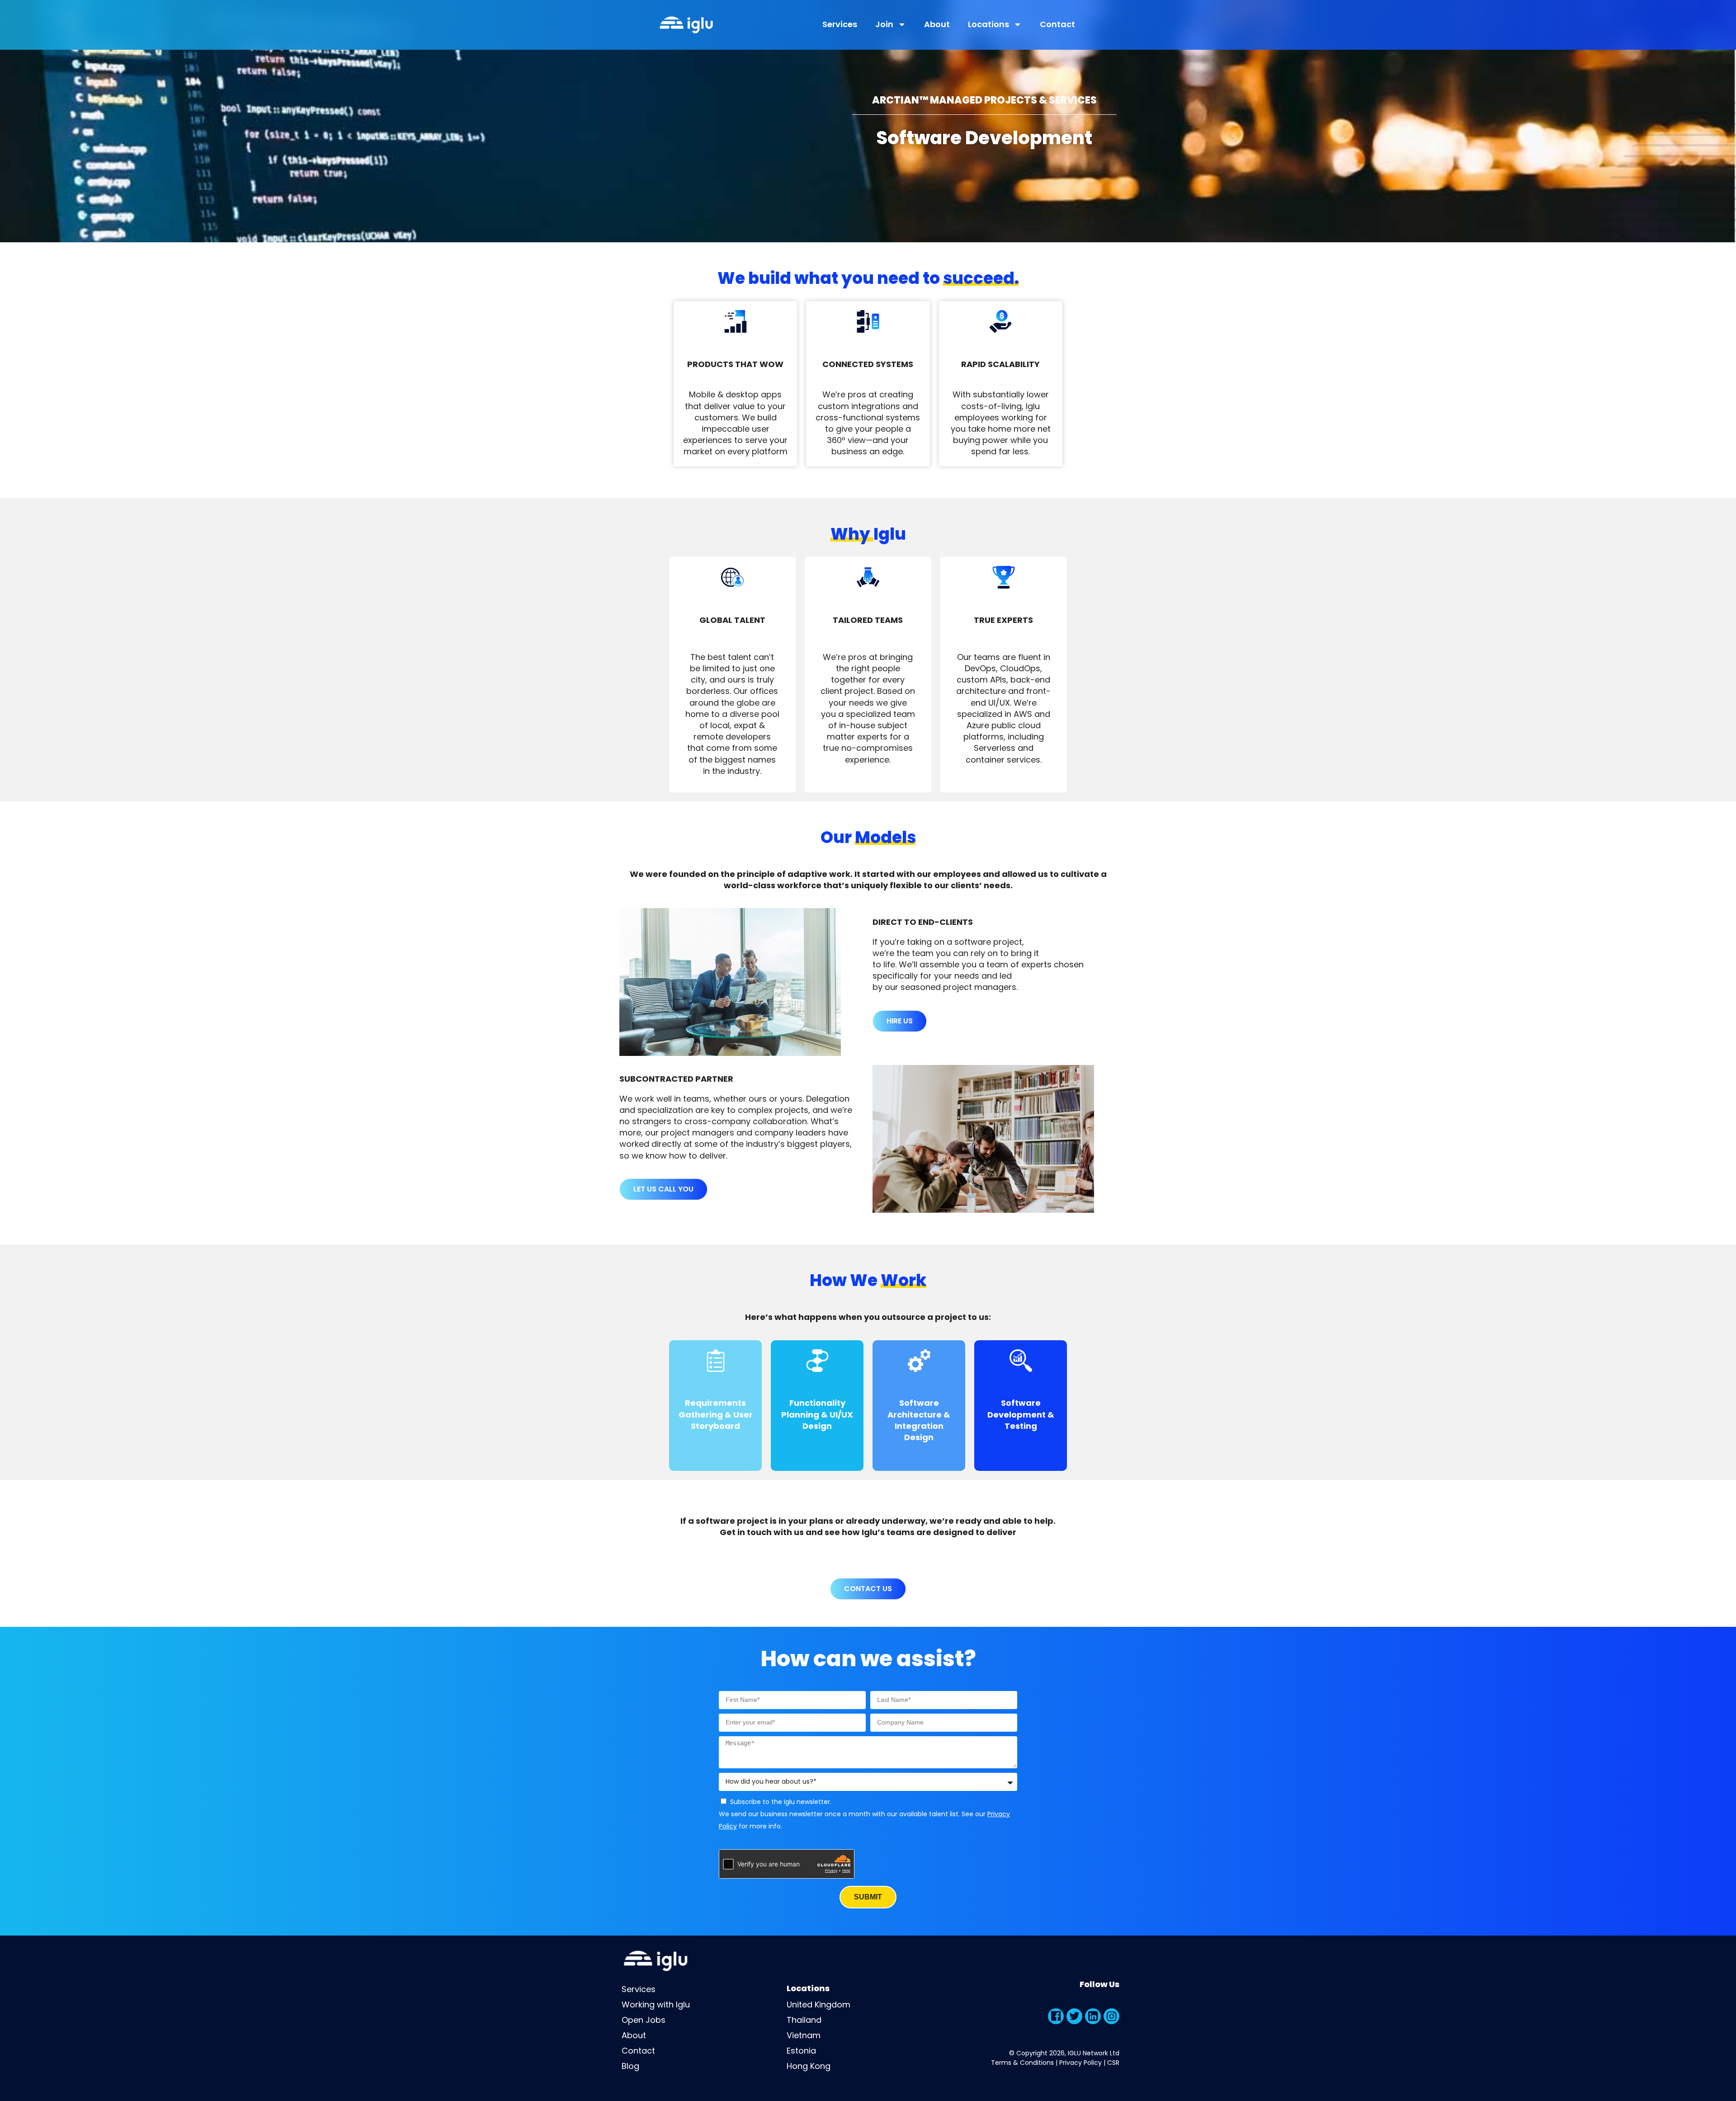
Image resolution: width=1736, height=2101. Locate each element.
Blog (630, 2066)
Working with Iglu (656, 2004)
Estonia (801, 2051)
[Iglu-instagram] (1111, 2016)
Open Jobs (644, 2020)
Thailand (804, 2020)
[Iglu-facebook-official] (1056, 2016)
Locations (988, 24)
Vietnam (804, 2035)
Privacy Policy (1080, 2063)
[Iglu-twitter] (1074, 2016)
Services (840, 24)
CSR (1113, 2063)
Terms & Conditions (1022, 2063)
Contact (1057, 24)
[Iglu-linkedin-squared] (1093, 2016)
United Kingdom (818, 2004)
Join (884, 24)
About (937, 24)
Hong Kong (809, 2066)
